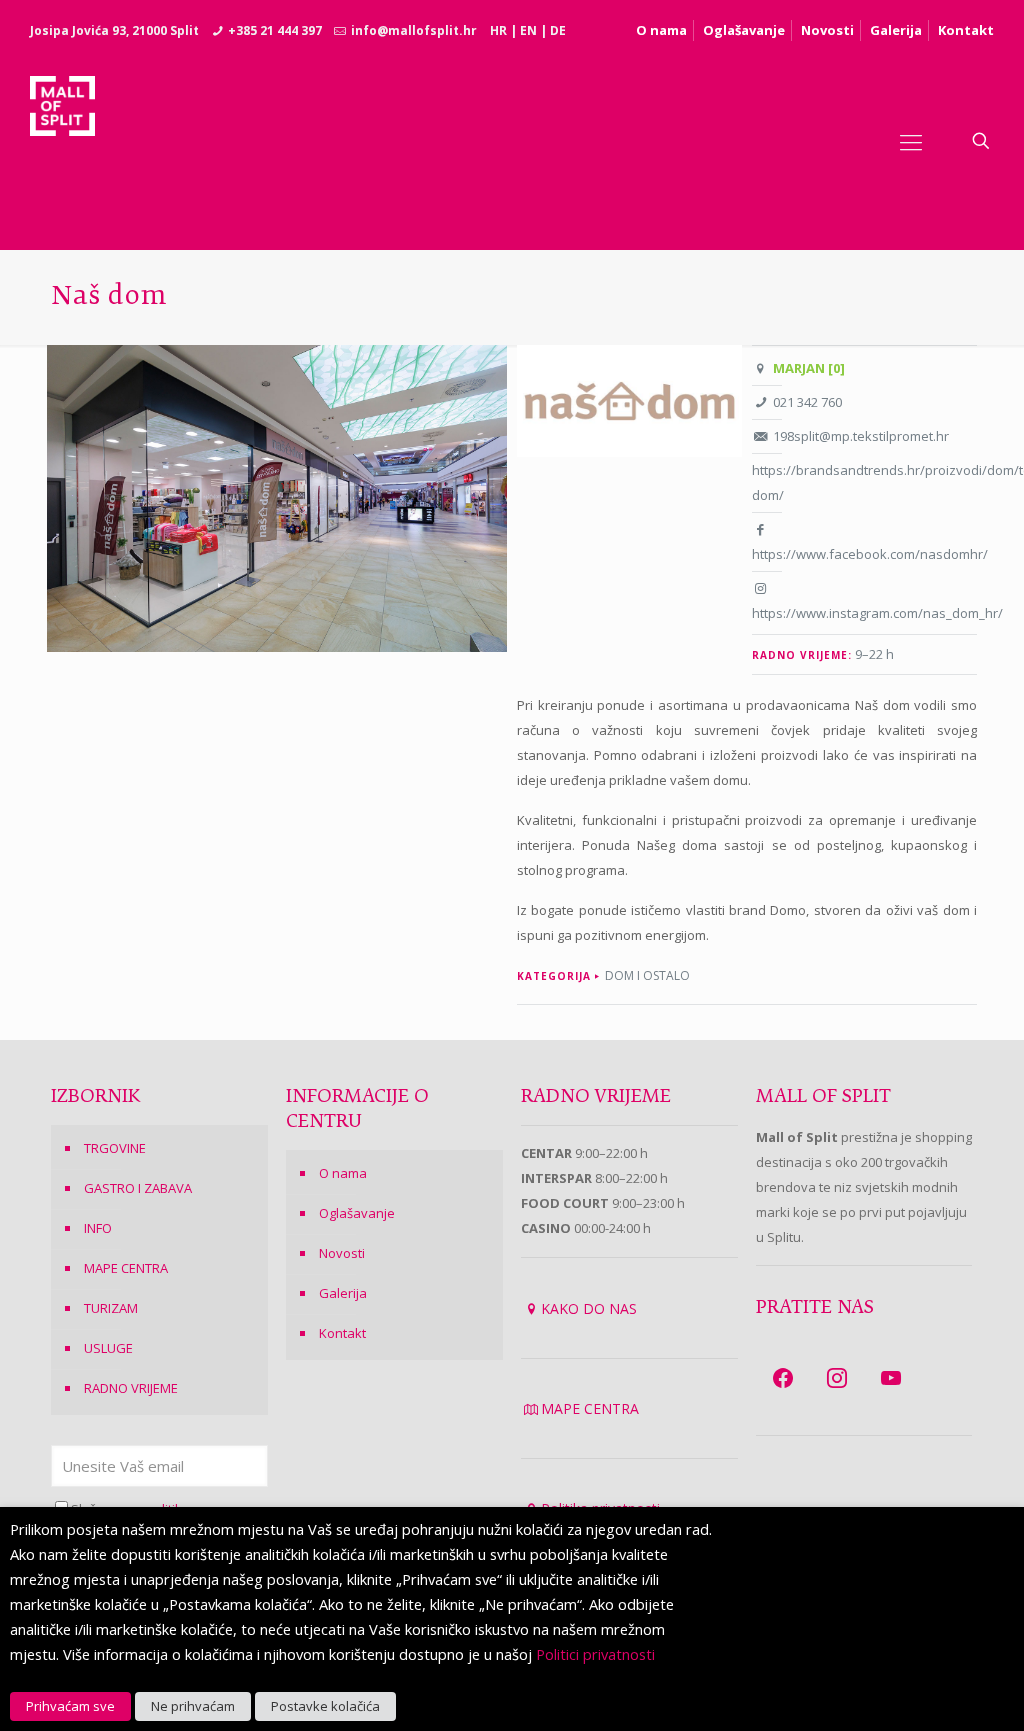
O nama (661, 30)
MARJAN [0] (809, 368)
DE (558, 30)
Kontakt (966, 30)
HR (498, 30)
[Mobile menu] (911, 141)
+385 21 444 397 (275, 30)
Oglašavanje (744, 30)
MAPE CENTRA (126, 1268)
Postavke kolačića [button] (325, 1706)
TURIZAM (111, 1308)
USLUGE (108, 1348)
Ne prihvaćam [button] (193, 1706)
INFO (98, 1228)
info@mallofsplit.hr (414, 30)
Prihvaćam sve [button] (70, 1706)
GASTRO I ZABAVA (138, 1188)
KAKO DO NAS (589, 1308)
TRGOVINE (115, 1148)
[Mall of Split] (62, 141)
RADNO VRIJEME (131, 1388)
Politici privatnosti (595, 1654)
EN (528, 30)
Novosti (827, 30)
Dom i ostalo (647, 975)
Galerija (896, 30)
